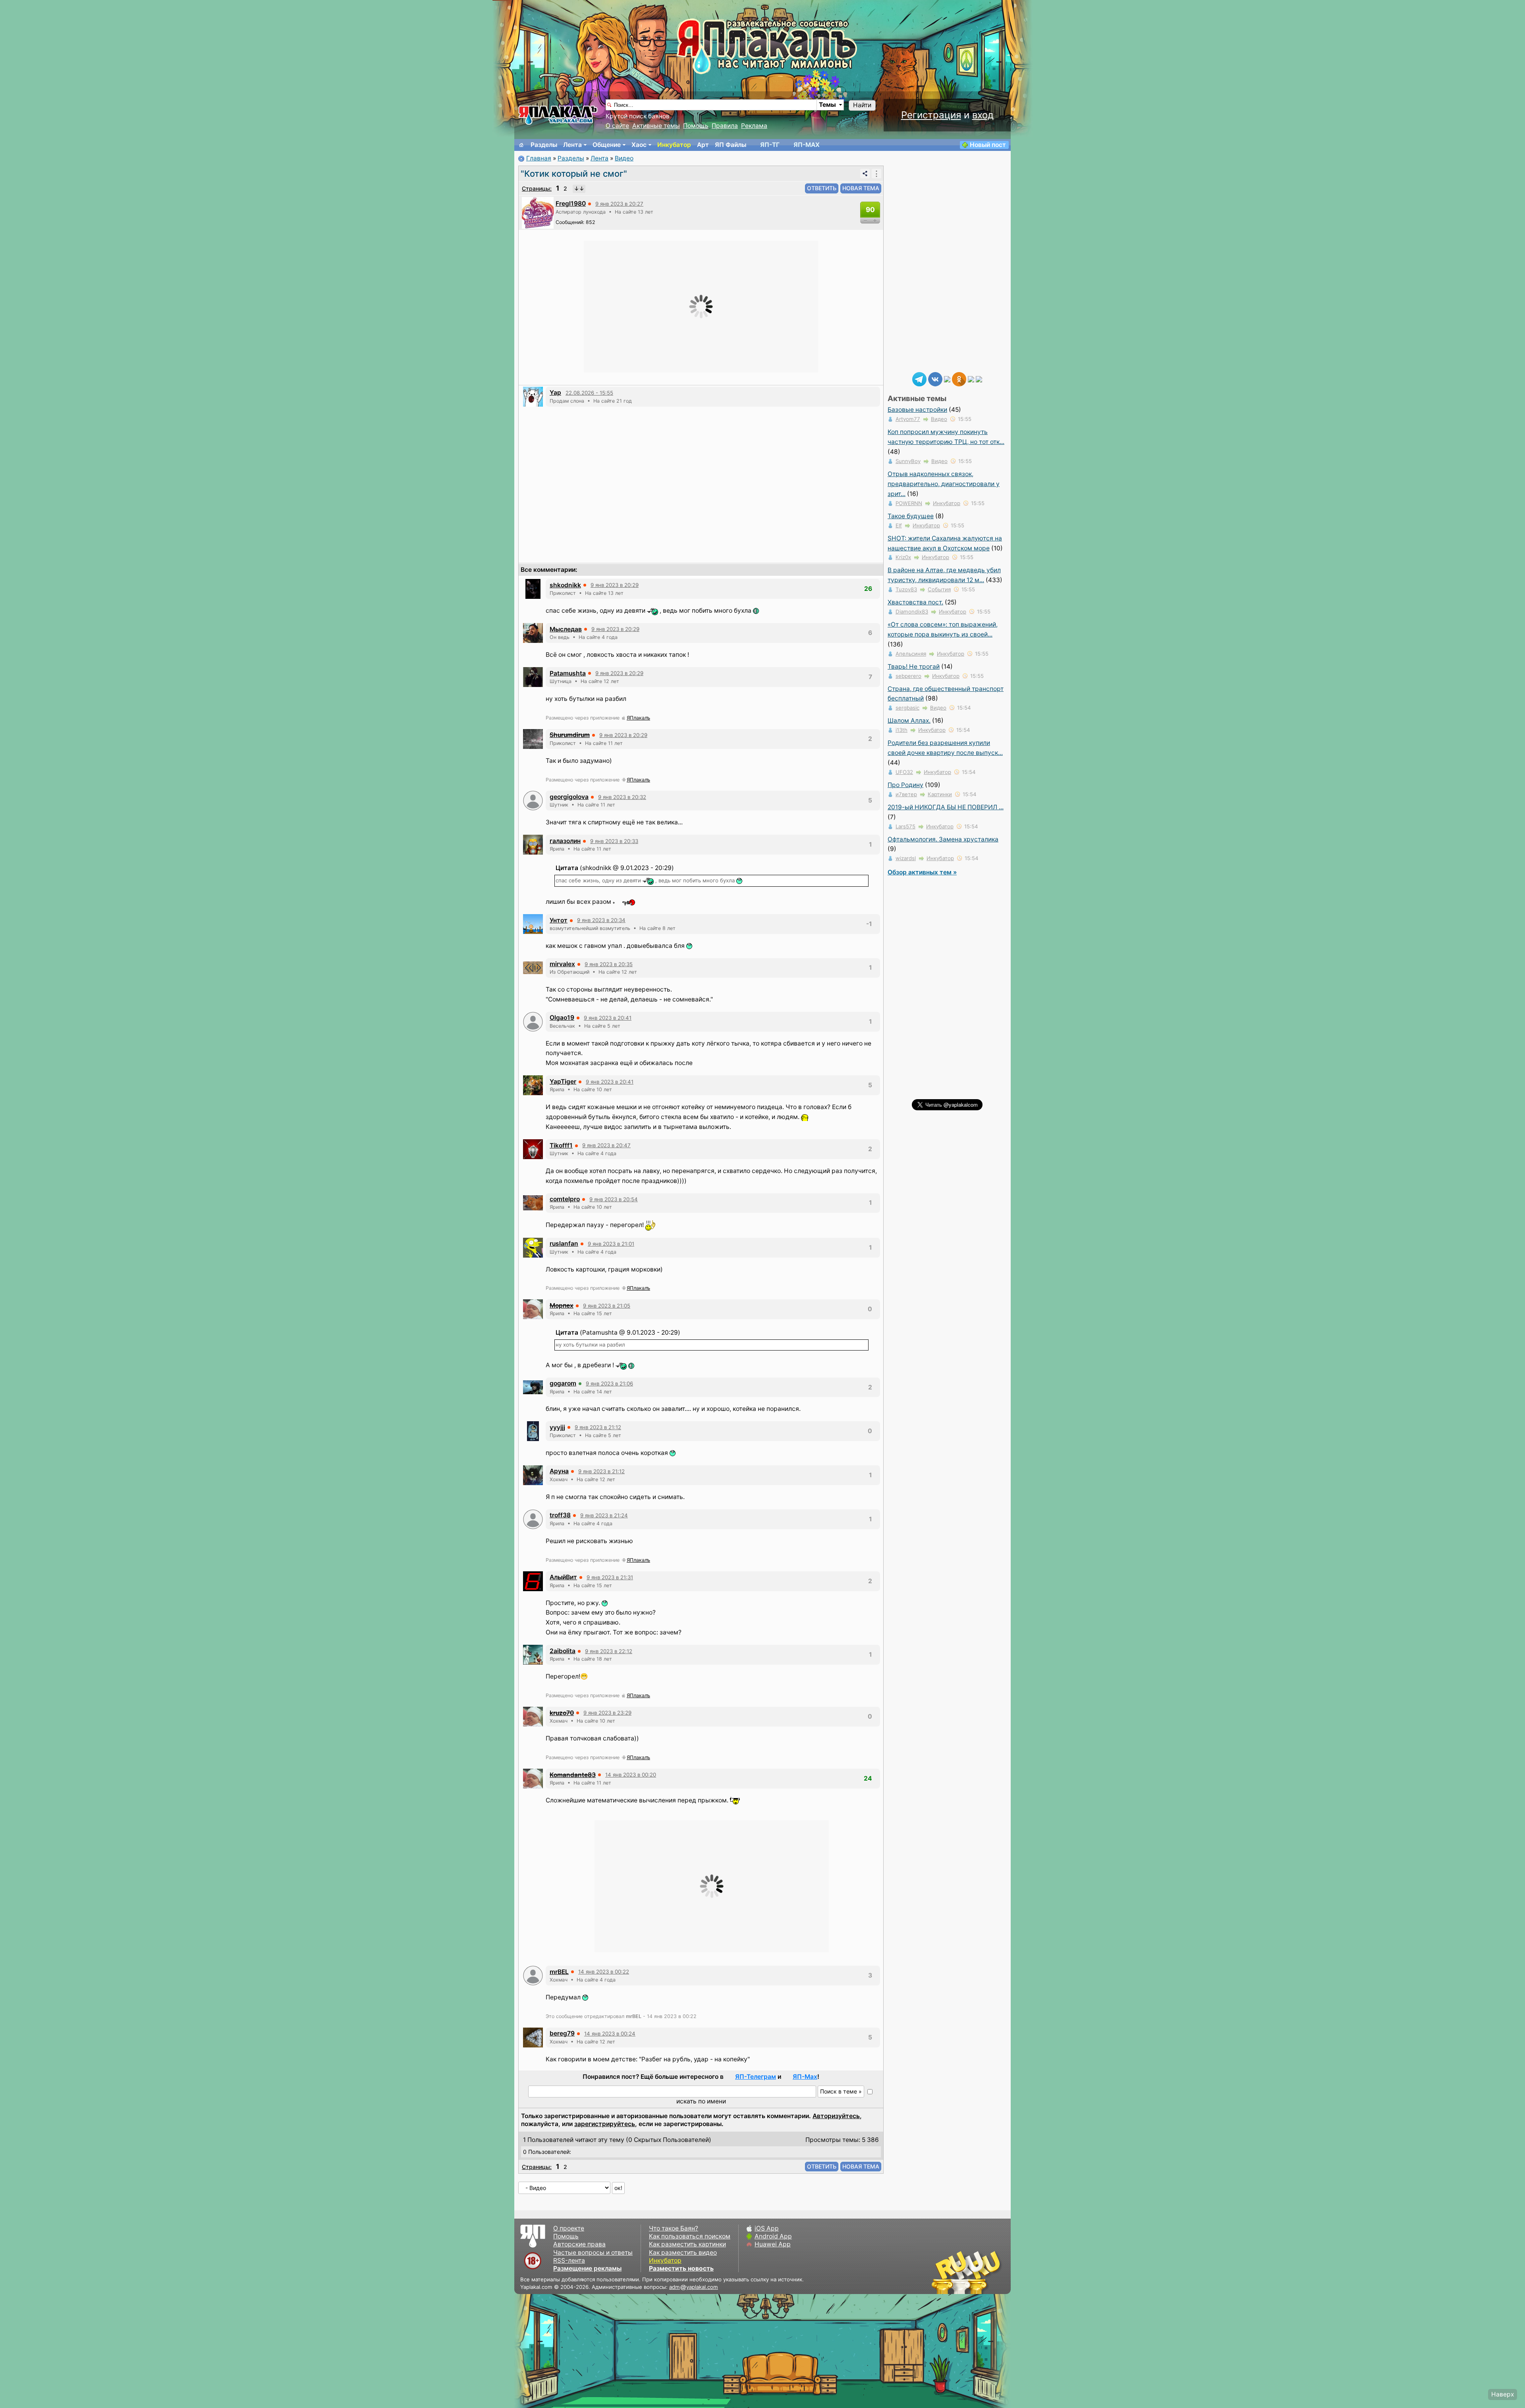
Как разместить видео (683, 2253)
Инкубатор (674, 145)
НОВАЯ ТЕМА (861, 188)
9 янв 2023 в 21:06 (609, 1383)
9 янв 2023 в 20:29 (615, 585)
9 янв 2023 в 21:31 (610, 1577)
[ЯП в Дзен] (947, 379)
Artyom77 (908, 419)
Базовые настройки (917, 410)
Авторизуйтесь (836, 2116)
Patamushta (568, 673)
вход (983, 115)
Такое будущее (911, 516)
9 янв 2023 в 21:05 (607, 1306)
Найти (862, 105)
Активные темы (656, 126)
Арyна (559, 1471)
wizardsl (906, 858)
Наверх (1503, 2394)
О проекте (569, 2228)
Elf (899, 525)
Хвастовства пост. (915, 602)
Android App (773, 2236)
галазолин (565, 841)
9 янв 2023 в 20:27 (619, 204)
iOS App (767, 2228)
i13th (901, 730)
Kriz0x (903, 557)
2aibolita (563, 1651)
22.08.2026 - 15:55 (589, 393)
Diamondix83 (912, 612)
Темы (827, 105)
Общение (607, 145)
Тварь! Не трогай (914, 667)
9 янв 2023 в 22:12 (609, 1651)
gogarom (563, 1383)
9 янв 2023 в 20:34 (601, 920)
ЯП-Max (805, 2077)
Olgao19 (562, 1018)
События (939, 589)
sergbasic (907, 708)
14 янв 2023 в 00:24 (610, 2034)
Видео (624, 158)
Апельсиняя (911, 654)
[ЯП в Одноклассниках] (959, 379)
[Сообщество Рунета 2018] (943, 2272)
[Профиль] (538, 212)
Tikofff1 (561, 1145)
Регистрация (931, 115)
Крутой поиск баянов (638, 116)
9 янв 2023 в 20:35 (609, 964)
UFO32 (904, 772)
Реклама (754, 126)
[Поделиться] (865, 174)
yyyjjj (557, 1427)
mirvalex (562, 964)
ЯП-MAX (807, 145)
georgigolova (569, 797)
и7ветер (906, 794)
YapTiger (563, 1081)
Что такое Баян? (674, 2228)
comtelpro (565, 1199)
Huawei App (773, 2244)
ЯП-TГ (770, 145)
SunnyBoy (908, 461)
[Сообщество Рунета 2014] (991, 2272)
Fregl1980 (571, 204)
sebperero (908, 676)
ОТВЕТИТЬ (822, 188)
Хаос (639, 145)
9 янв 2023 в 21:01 (611, 1244)
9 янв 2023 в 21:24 (604, 1515)
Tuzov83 (906, 589)
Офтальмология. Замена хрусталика (943, 839)
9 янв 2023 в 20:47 (606, 1145)
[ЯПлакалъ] (558, 115)
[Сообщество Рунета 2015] (967, 2272)
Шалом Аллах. (909, 721)
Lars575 (905, 826)
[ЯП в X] (971, 379)
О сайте (617, 126)
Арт (703, 145)
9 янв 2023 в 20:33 (614, 841)
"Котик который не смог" (574, 174)
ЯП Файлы (731, 145)
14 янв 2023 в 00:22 (604, 1972)
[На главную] (521, 145)
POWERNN (909, 503)
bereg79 (562, 2033)
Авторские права (579, 2244)
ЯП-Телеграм (756, 2077)
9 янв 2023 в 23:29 (607, 1713)
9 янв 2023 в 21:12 (598, 1427)
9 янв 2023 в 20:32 (622, 797)
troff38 (560, 1515)
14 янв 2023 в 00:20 (631, 1775)
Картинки (940, 794)
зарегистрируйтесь (605, 2124)
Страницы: (537, 188)
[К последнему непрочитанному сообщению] (579, 189)
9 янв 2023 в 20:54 (614, 1199)
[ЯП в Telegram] (919, 379)
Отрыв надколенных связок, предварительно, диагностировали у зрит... (944, 484)
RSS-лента (569, 2260)
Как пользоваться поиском (690, 2236)
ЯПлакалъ (638, 718)
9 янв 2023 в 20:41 (608, 1018)
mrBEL (559, 1972)
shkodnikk (565, 585)
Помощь (696, 126)
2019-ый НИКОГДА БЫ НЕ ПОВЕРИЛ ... (946, 807)
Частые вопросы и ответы (593, 2253)
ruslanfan (564, 1244)
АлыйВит (563, 1577)
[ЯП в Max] (979, 379)
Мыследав (566, 629)
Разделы (544, 145)
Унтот (559, 920)
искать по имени (701, 2101)
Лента (572, 145)
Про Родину (905, 785)
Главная (539, 158)
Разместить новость (681, 2268)
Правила (725, 126)
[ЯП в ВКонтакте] (935, 379)
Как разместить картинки (687, 2244)
